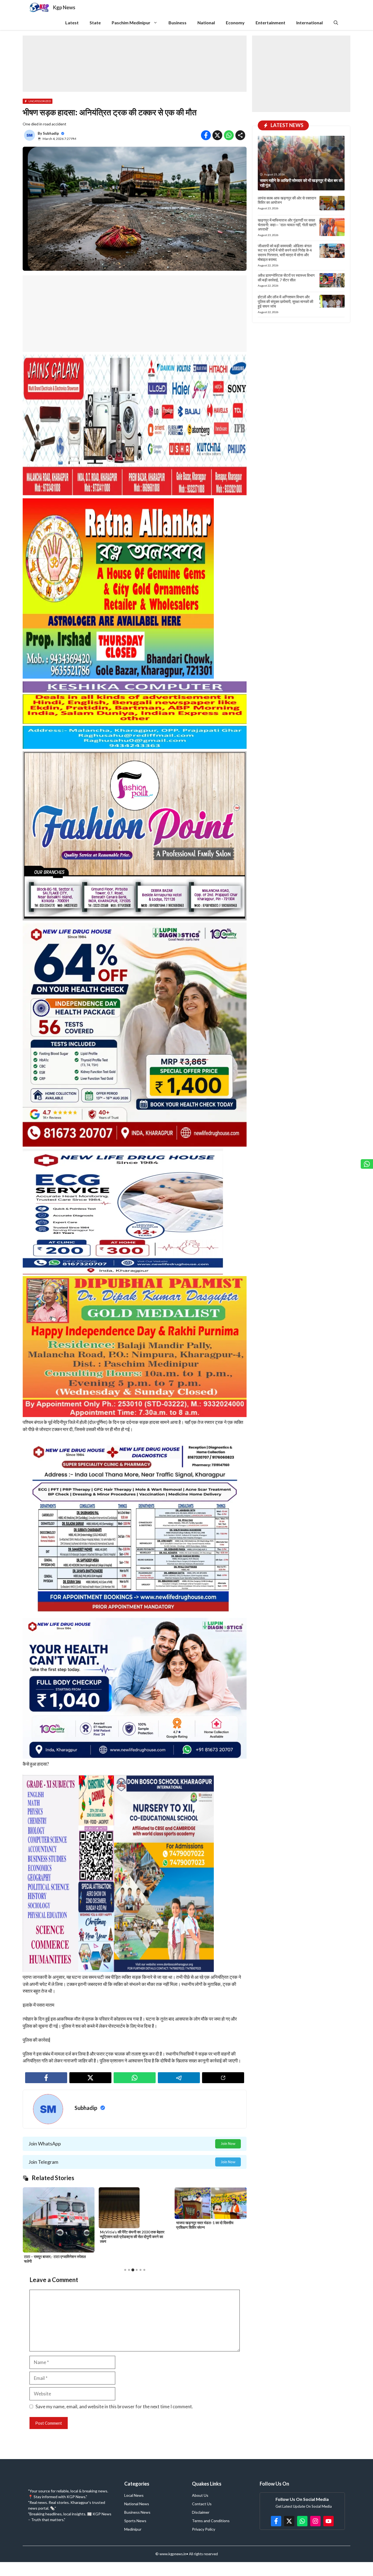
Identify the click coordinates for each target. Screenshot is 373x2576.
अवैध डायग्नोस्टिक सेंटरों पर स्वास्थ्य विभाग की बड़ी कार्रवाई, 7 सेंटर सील (286, 278)
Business (177, 23)
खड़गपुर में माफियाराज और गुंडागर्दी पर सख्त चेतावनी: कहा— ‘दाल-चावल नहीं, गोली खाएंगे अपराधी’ (287, 225)
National (206, 23)
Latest (72, 23)
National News (137, 2504)
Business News (137, 2512)
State (95, 23)
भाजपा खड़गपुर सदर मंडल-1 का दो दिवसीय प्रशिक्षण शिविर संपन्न (53, 2225)
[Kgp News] (40, 8)
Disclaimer (201, 2512)
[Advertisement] (135, 64)
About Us (200, 2495)
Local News (134, 2495)
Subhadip (51, 133)
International (310, 23)
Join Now (228, 2144)
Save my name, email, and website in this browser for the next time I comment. (114, 2406)
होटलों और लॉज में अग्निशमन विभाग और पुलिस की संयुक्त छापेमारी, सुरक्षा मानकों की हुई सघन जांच (285, 301)
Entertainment (270, 23)
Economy (235, 23)
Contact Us (202, 2504)
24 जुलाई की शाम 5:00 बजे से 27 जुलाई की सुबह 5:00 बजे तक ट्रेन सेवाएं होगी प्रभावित (133, 2259)
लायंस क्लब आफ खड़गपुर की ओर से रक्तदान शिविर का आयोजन (287, 200)
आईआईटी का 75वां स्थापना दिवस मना (201, 2189)
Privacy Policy (204, 2529)
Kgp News (64, 7)
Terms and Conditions (211, 2521)
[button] (336, 23)
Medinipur (133, 2529)
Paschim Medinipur (131, 23)
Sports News (135, 2521)
